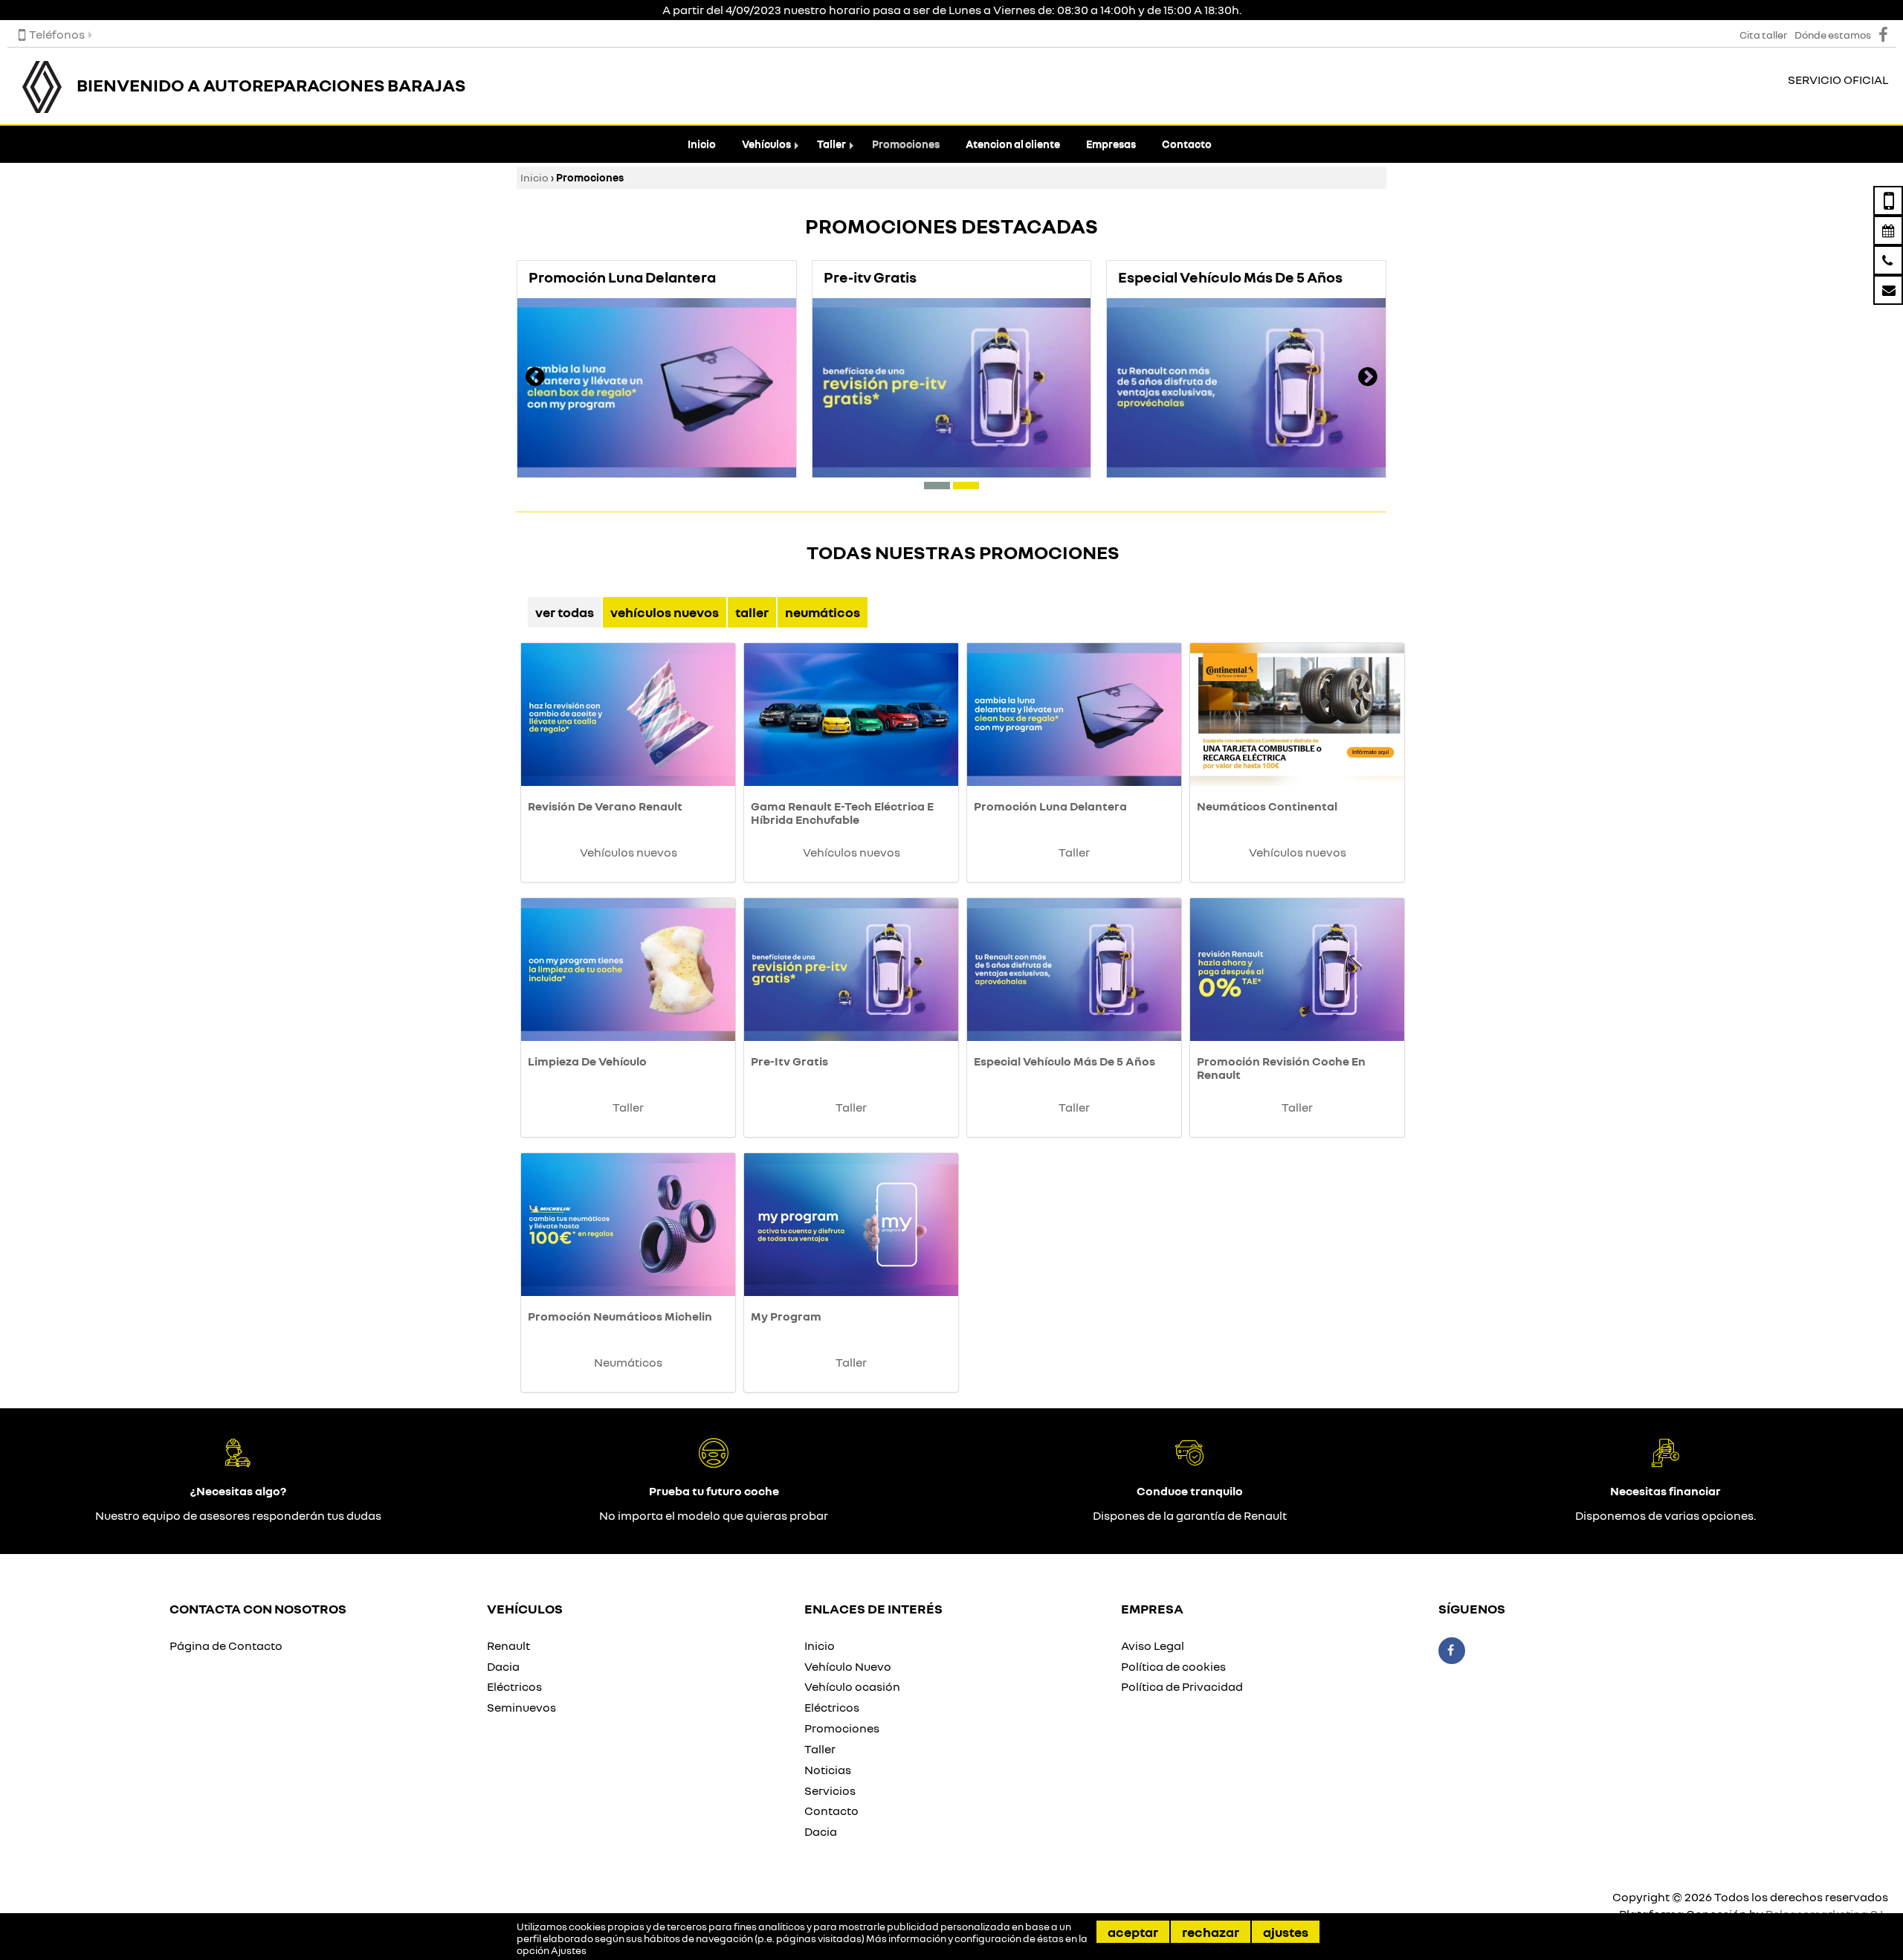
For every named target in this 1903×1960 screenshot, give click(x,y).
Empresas (1111, 144)
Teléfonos (57, 34)
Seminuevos (521, 1707)
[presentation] (535, 378)
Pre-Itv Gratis (789, 1061)
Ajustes (1286, 1932)
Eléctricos (514, 1686)
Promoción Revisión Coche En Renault (1281, 1068)
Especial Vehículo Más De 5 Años (1064, 1061)
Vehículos (766, 144)
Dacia (503, 1666)
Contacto (1187, 144)
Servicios (830, 1790)
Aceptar (1133, 1932)
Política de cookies (1173, 1666)
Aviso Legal (1153, 1645)
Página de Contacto (226, 1645)
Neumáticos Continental (1267, 806)
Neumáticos (823, 612)
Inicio (702, 144)
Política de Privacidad (1182, 1686)
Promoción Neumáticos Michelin (620, 1316)
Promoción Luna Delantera (1050, 806)
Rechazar (1211, 1932)
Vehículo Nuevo (848, 1666)
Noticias (828, 1770)
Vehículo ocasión (852, 1686)
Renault (508, 1645)
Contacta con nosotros (258, 1608)
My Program (786, 1316)
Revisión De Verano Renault (605, 806)
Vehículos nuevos (665, 612)
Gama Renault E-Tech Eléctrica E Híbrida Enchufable (842, 813)
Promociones (906, 144)
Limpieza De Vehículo (587, 1061)
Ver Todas (565, 612)
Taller (831, 144)
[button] (937, 486)
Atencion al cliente (1013, 144)
